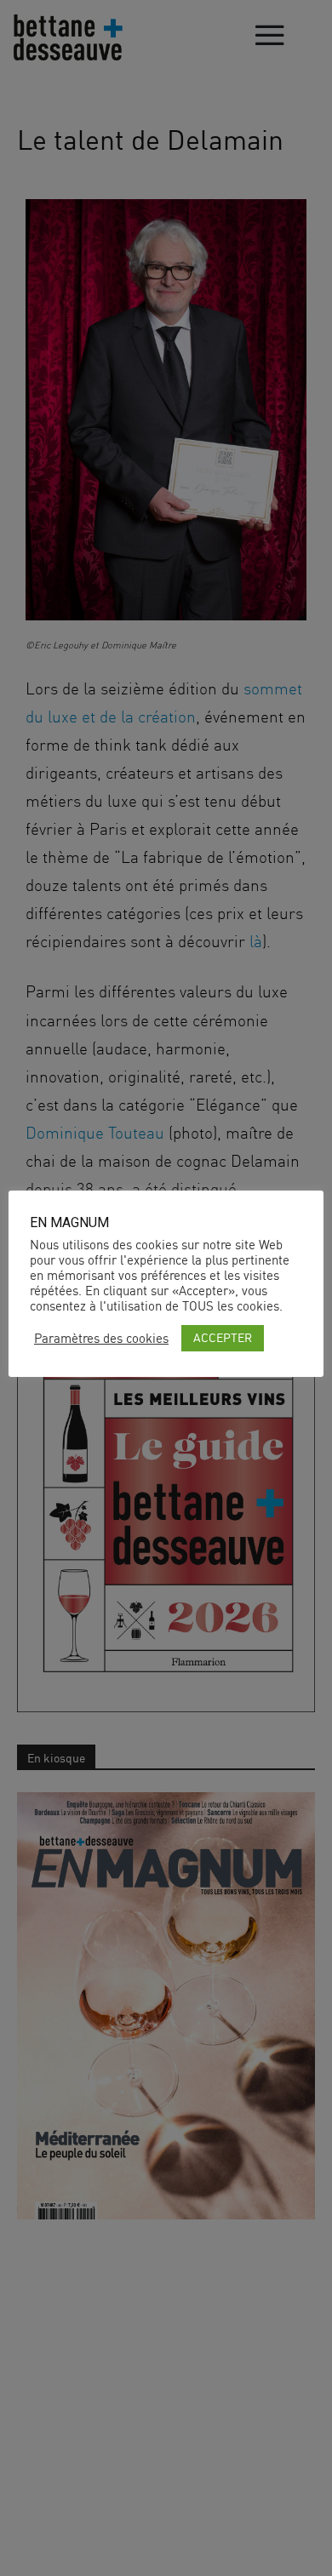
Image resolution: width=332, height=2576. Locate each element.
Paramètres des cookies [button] (101, 1339)
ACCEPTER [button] (223, 1337)
